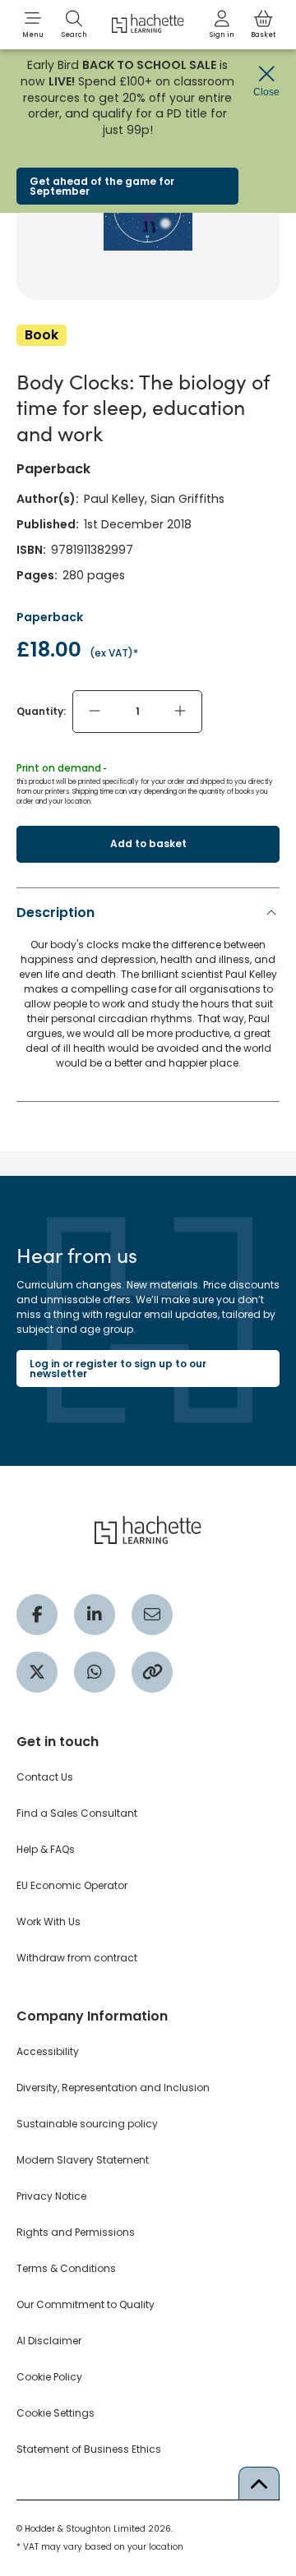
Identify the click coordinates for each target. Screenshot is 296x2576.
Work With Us (49, 1922)
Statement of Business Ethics (89, 2449)
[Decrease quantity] (95, 712)
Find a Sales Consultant (77, 1813)
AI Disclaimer (49, 2341)
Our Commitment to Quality (86, 2304)
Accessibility (48, 2051)
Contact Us (45, 1777)
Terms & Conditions (66, 2268)
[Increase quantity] (180, 712)
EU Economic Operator (72, 1885)
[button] (33, 25)
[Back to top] (259, 2483)
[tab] (148, 992)
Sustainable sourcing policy (87, 2124)
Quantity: (41, 711)
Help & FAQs (46, 1849)
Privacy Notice (51, 2196)
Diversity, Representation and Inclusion (113, 2088)
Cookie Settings (55, 2413)
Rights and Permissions (76, 2232)
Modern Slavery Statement (83, 2160)
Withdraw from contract (77, 1958)
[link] (222, 25)
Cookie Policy (49, 2377)
